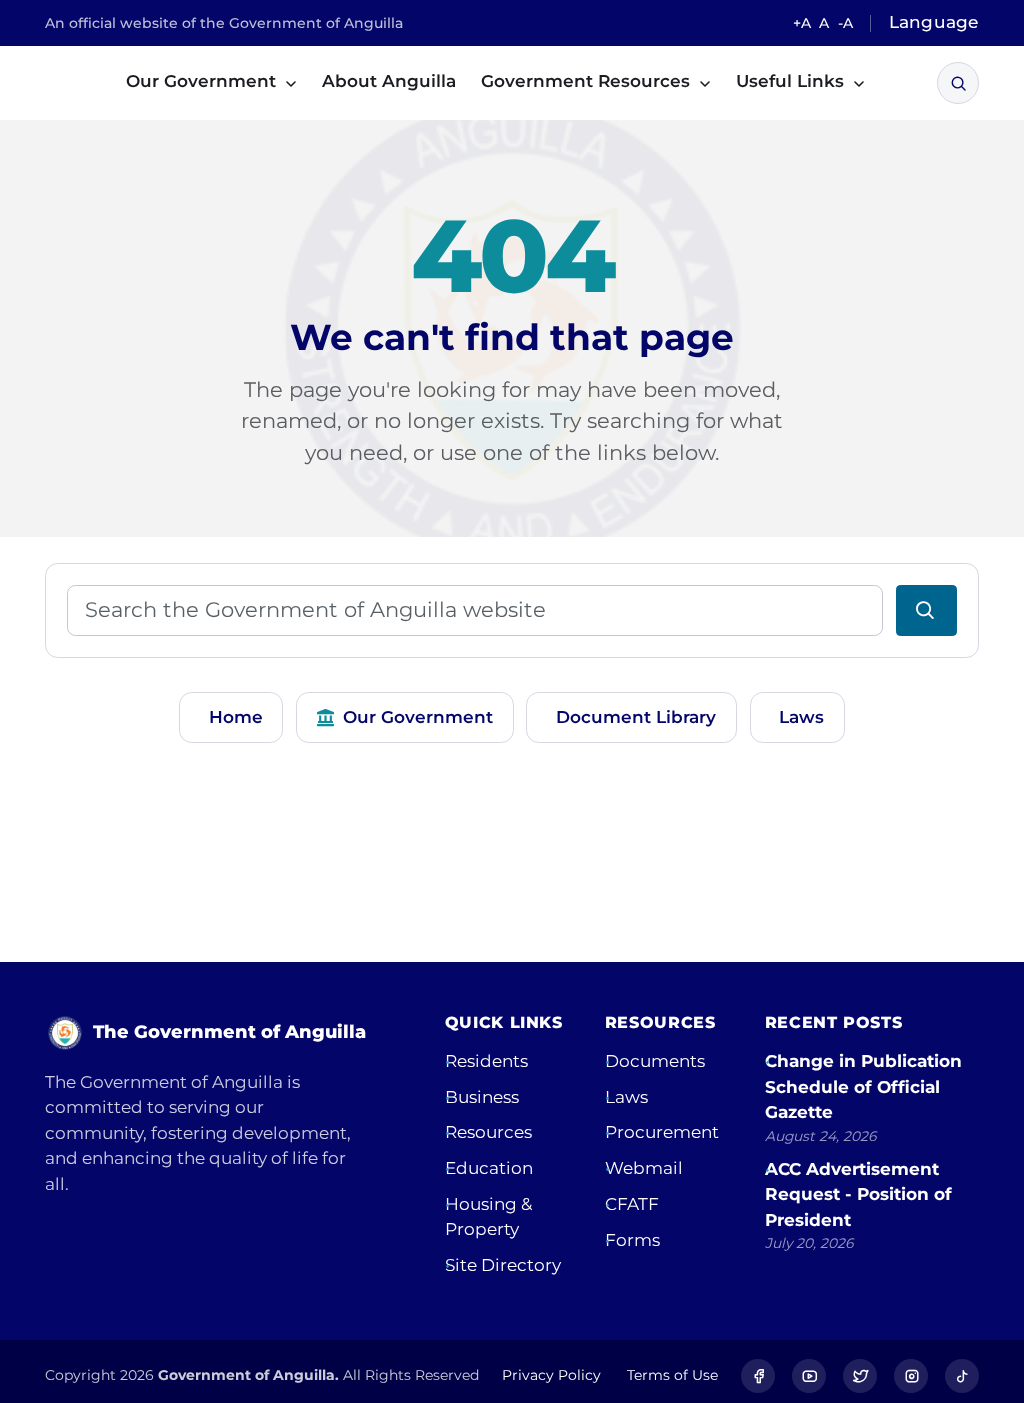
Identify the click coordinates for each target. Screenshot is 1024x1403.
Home (236, 717)
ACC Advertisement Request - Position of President (858, 1194)
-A (845, 23)
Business (482, 1097)
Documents (655, 1061)
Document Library (636, 717)
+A (802, 23)
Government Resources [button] (588, 81)
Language (933, 22)
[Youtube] (809, 1376)
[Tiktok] (962, 1376)
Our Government (418, 717)
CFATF (632, 1204)
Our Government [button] (203, 81)
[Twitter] (860, 1376)
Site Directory (503, 1265)
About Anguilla (389, 81)
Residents (486, 1061)
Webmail (644, 1168)
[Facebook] (758, 1376)
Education (489, 1168)
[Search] (958, 83)
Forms (632, 1240)
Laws (801, 717)
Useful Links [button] (792, 81)
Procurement (662, 1132)
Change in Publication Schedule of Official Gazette (863, 1086)
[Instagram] (911, 1376)
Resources (488, 1132)
